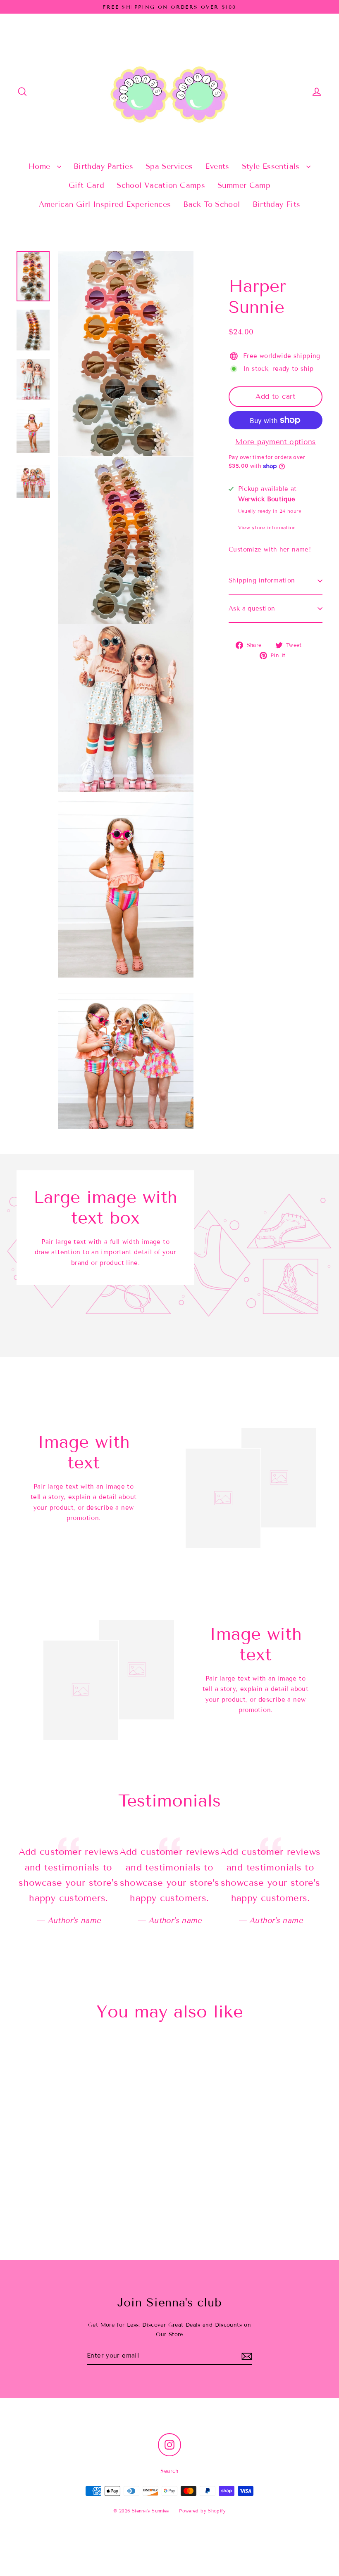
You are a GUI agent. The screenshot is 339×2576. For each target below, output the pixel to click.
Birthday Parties (103, 166)
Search (169, 2471)
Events (217, 166)
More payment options (276, 442)
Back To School (211, 204)
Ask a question (252, 608)
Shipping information (262, 580)
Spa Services (169, 166)
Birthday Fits (277, 204)
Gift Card (86, 185)
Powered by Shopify (202, 2511)
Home (41, 166)
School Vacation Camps (161, 185)
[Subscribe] (247, 2356)
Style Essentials (272, 166)
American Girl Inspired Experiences (105, 204)
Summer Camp (244, 185)
